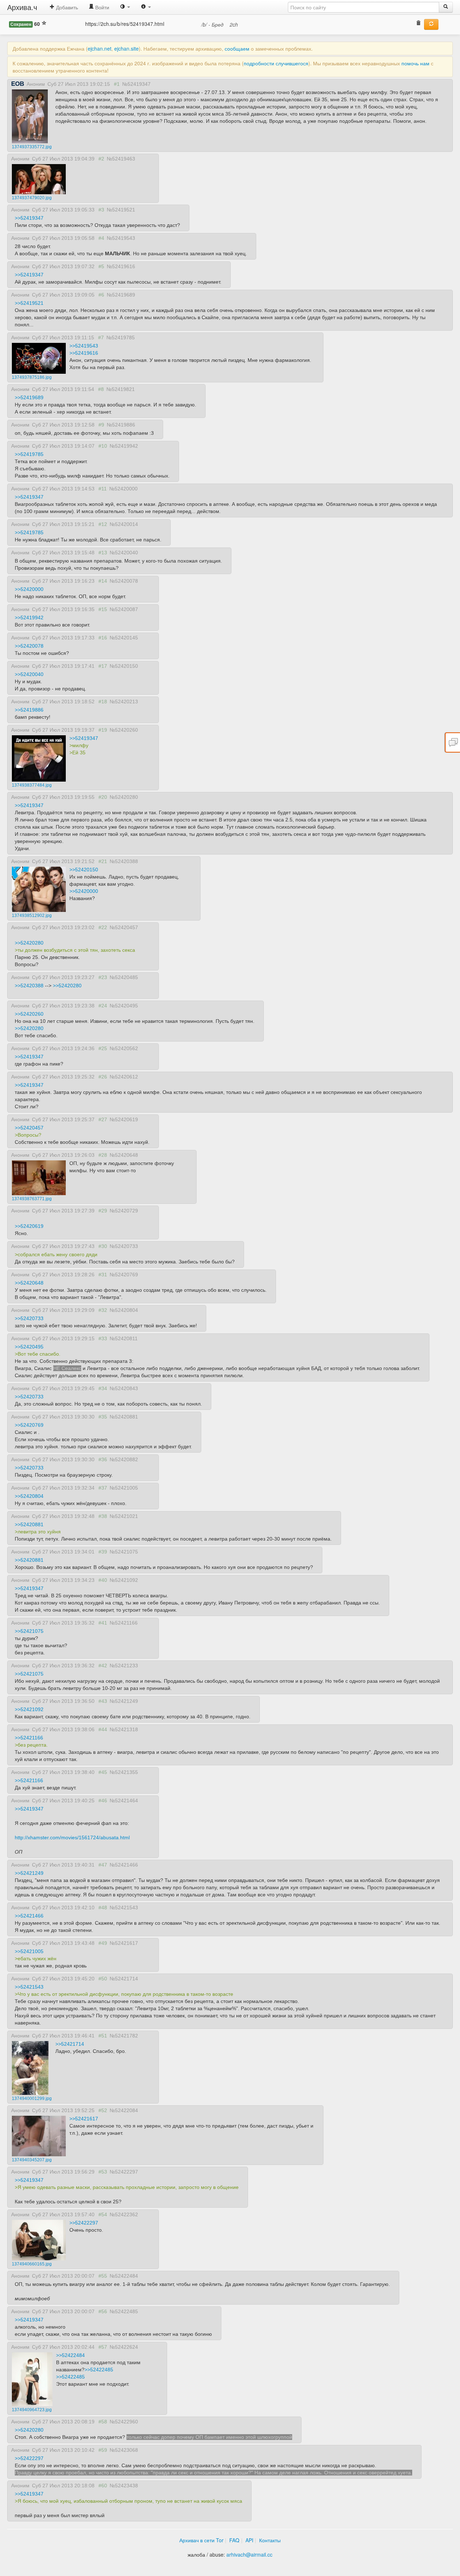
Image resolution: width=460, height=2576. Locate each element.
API (249, 2540)
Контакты (270, 2540)
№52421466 (124, 1865)
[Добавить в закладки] (44, 24)
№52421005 (124, 1488)
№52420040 (124, 553)
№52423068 (124, 2450)
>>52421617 (84, 2119)
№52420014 (124, 524)
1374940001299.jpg (32, 2098)
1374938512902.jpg (32, 916)
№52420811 (124, 1338)
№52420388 (124, 861)
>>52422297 (84, 2223)
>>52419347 (29, 218)
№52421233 (124, 1666)
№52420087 (124, 609)
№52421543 (124, 1907)
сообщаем (237, 48)
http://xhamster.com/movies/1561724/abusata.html (72, 1837)
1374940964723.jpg (32, 2410)
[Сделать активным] (431, 24)
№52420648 (124, 1155)
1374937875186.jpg (32, 377)
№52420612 (124, 1077)
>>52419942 (29, 618)
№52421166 (124, 1623)
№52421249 (124, 1701)
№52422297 (124, 2172)
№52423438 (124, 2486)
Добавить (66, 7)
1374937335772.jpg (32, 147)
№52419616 (121, 266)
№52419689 (121, 295)
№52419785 (121, 337)
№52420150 (124, 666)
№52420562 (124, 1048)
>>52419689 (29, 397)
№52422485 (124, 2311)
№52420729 (124, 1211)
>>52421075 (29, 1631)
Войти (102, 7)
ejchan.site (126, 48)
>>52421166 (29, 1738)
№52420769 (124, 1275)
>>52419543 (84, 346)
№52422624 (124, 2347)
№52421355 (124, 1772)
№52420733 (124, 1246)
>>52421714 (70, 2044)
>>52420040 (29, 674)
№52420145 (124, 638)
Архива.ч (22, 7)
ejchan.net (100, 48)
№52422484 (124, 2276)
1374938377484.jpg (32, 785)
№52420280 (124, 797)
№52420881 (124, 1417)
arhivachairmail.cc (249, 2554)
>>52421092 (29, 1709)
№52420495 (124, 1006)
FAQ (234, 2540)
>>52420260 (29, 1014)
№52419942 (124, 446)
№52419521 (121, 210)
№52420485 (124, 977)
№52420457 (124, 927)
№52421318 (124, 1729)
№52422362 (124, 2214)
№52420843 (124, 1388)
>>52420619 (29, 1226)
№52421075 (124, 1552)
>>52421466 (29, 1916)
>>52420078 (29, 646)
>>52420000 (29, 589)
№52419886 (121, 425)
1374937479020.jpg (32, 198)
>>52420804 (29, 1496)
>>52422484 (70, 2355)
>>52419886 (29, 710)
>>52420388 (29, 986)
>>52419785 (29, 454)
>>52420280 (29, 943)
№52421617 (124, 1943)
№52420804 (124, 1310)
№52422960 (124, 2422)
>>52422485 (99, 2370)
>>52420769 (29, 1425)
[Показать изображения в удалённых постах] (418, 24)
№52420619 (124, 1119)
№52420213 (124, 702)
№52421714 (124, 1979)
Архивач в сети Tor (201, 2540)
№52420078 (124, 581)
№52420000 (123, 489)
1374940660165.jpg (32, 2264)
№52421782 (124, 2036)
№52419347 (136, 84)
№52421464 (124, 1801)
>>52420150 (84, 870)
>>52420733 (29, 1318)
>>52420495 (29, 1347)
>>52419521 (29, 303)
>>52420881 (29, 1524)
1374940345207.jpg (32, 2160)
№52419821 (121, 389)
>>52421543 (29, 1987)
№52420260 (124, 730)
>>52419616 (84, 353)
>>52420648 (29, 1283)
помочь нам (415, 63)
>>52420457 (29, 1128)
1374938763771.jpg (32, 1199)
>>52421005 (29, 1951)
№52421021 (124, 1516)
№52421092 (124, 1580)
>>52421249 (29, 1873)
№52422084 (124, 2110)
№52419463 (121, 159)
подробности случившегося (276, 63)
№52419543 (121, 238)
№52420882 (124, 1459)
